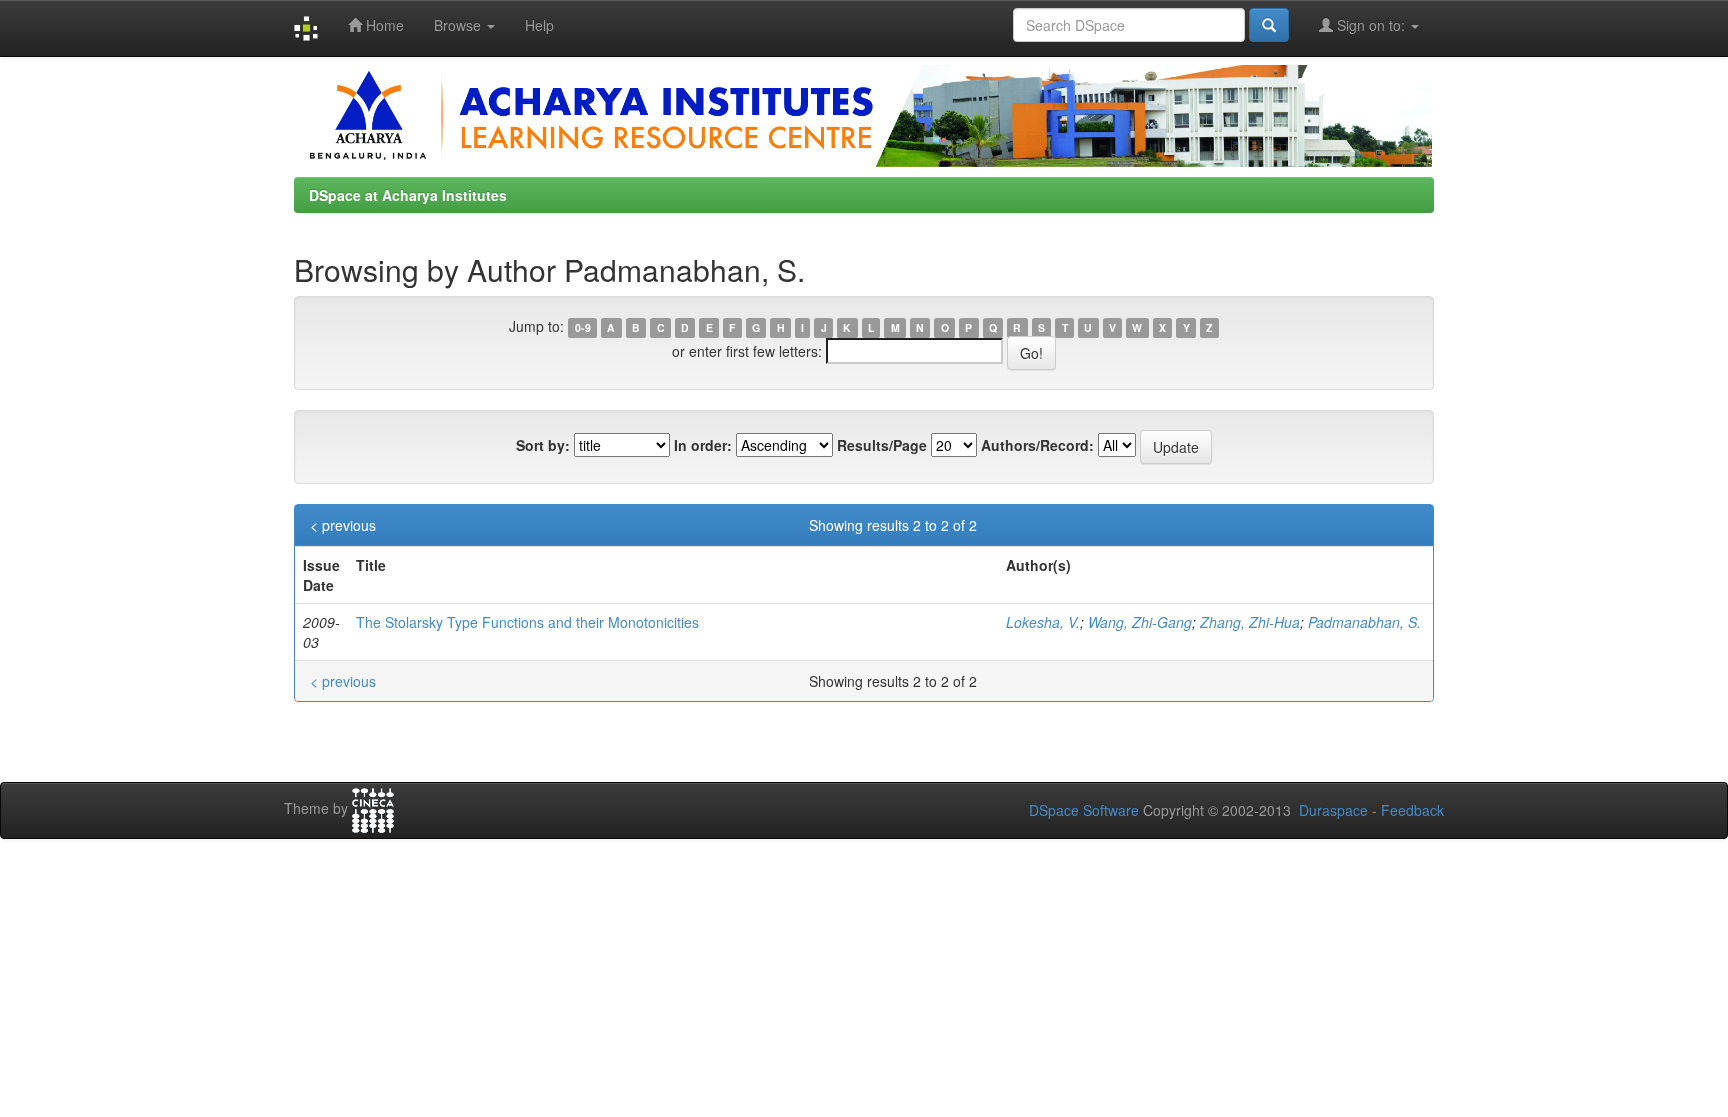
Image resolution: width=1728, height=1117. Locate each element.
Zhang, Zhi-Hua (1250, 622)
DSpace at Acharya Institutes (408, 195)
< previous (343, 525)
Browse (459, 25)
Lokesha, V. (1043, 622)
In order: (703, 445)
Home (383, 25)
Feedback (1412, 810)
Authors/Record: (1037, 445)
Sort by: (543, 445)
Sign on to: (1371, 25)
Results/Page (882, 445)
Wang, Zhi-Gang (1140, 622)
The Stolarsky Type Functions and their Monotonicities (527, 622)
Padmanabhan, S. (1364, 622)
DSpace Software (1084, 810)
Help (539, 25)
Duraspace (1333, 810)
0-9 (583, 327)
